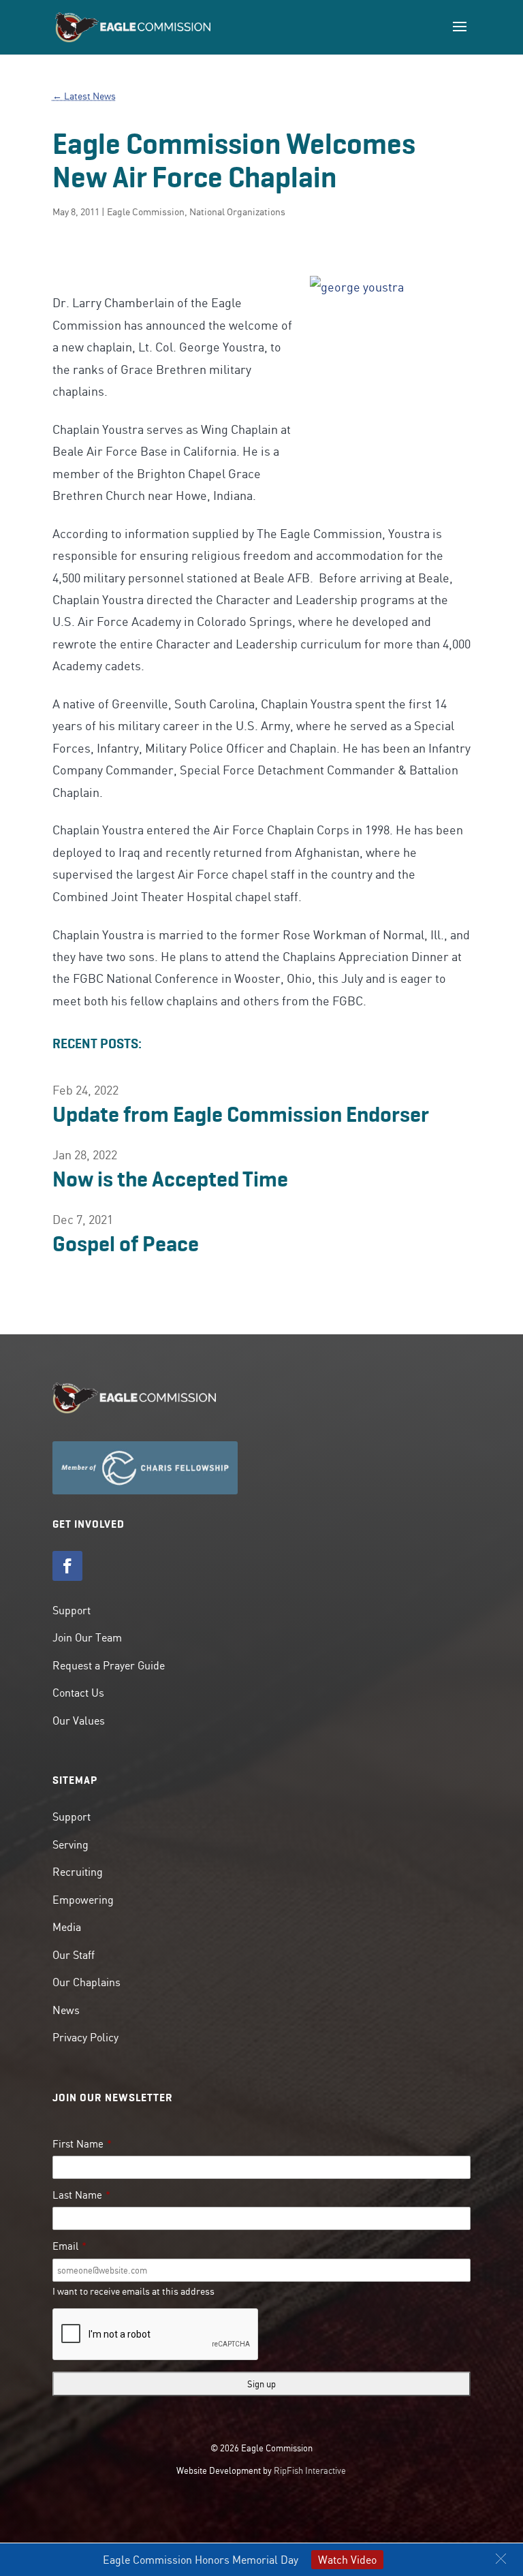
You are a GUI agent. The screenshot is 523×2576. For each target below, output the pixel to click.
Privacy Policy (85, 2037)
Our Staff (74, 1955)
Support (72, 1610)
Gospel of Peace (126, 1244)
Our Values (79, 1721)
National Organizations (237, 212)
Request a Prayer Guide (109, 1665)
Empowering (83, 1900)
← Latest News (84, 96)
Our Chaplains (86, 1982)
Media (67, 1927)
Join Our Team (87, 1637)
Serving (70, 1844)
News (66, 2010)
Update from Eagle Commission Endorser (241, 1114)
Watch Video (347, 2560)
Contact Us (78, 1693)
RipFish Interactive (310, 2470)
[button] (501, 2559)
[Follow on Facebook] (67, 1566)
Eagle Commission (146, 212)
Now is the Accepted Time (170, 1179)
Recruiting (78, 1872)
